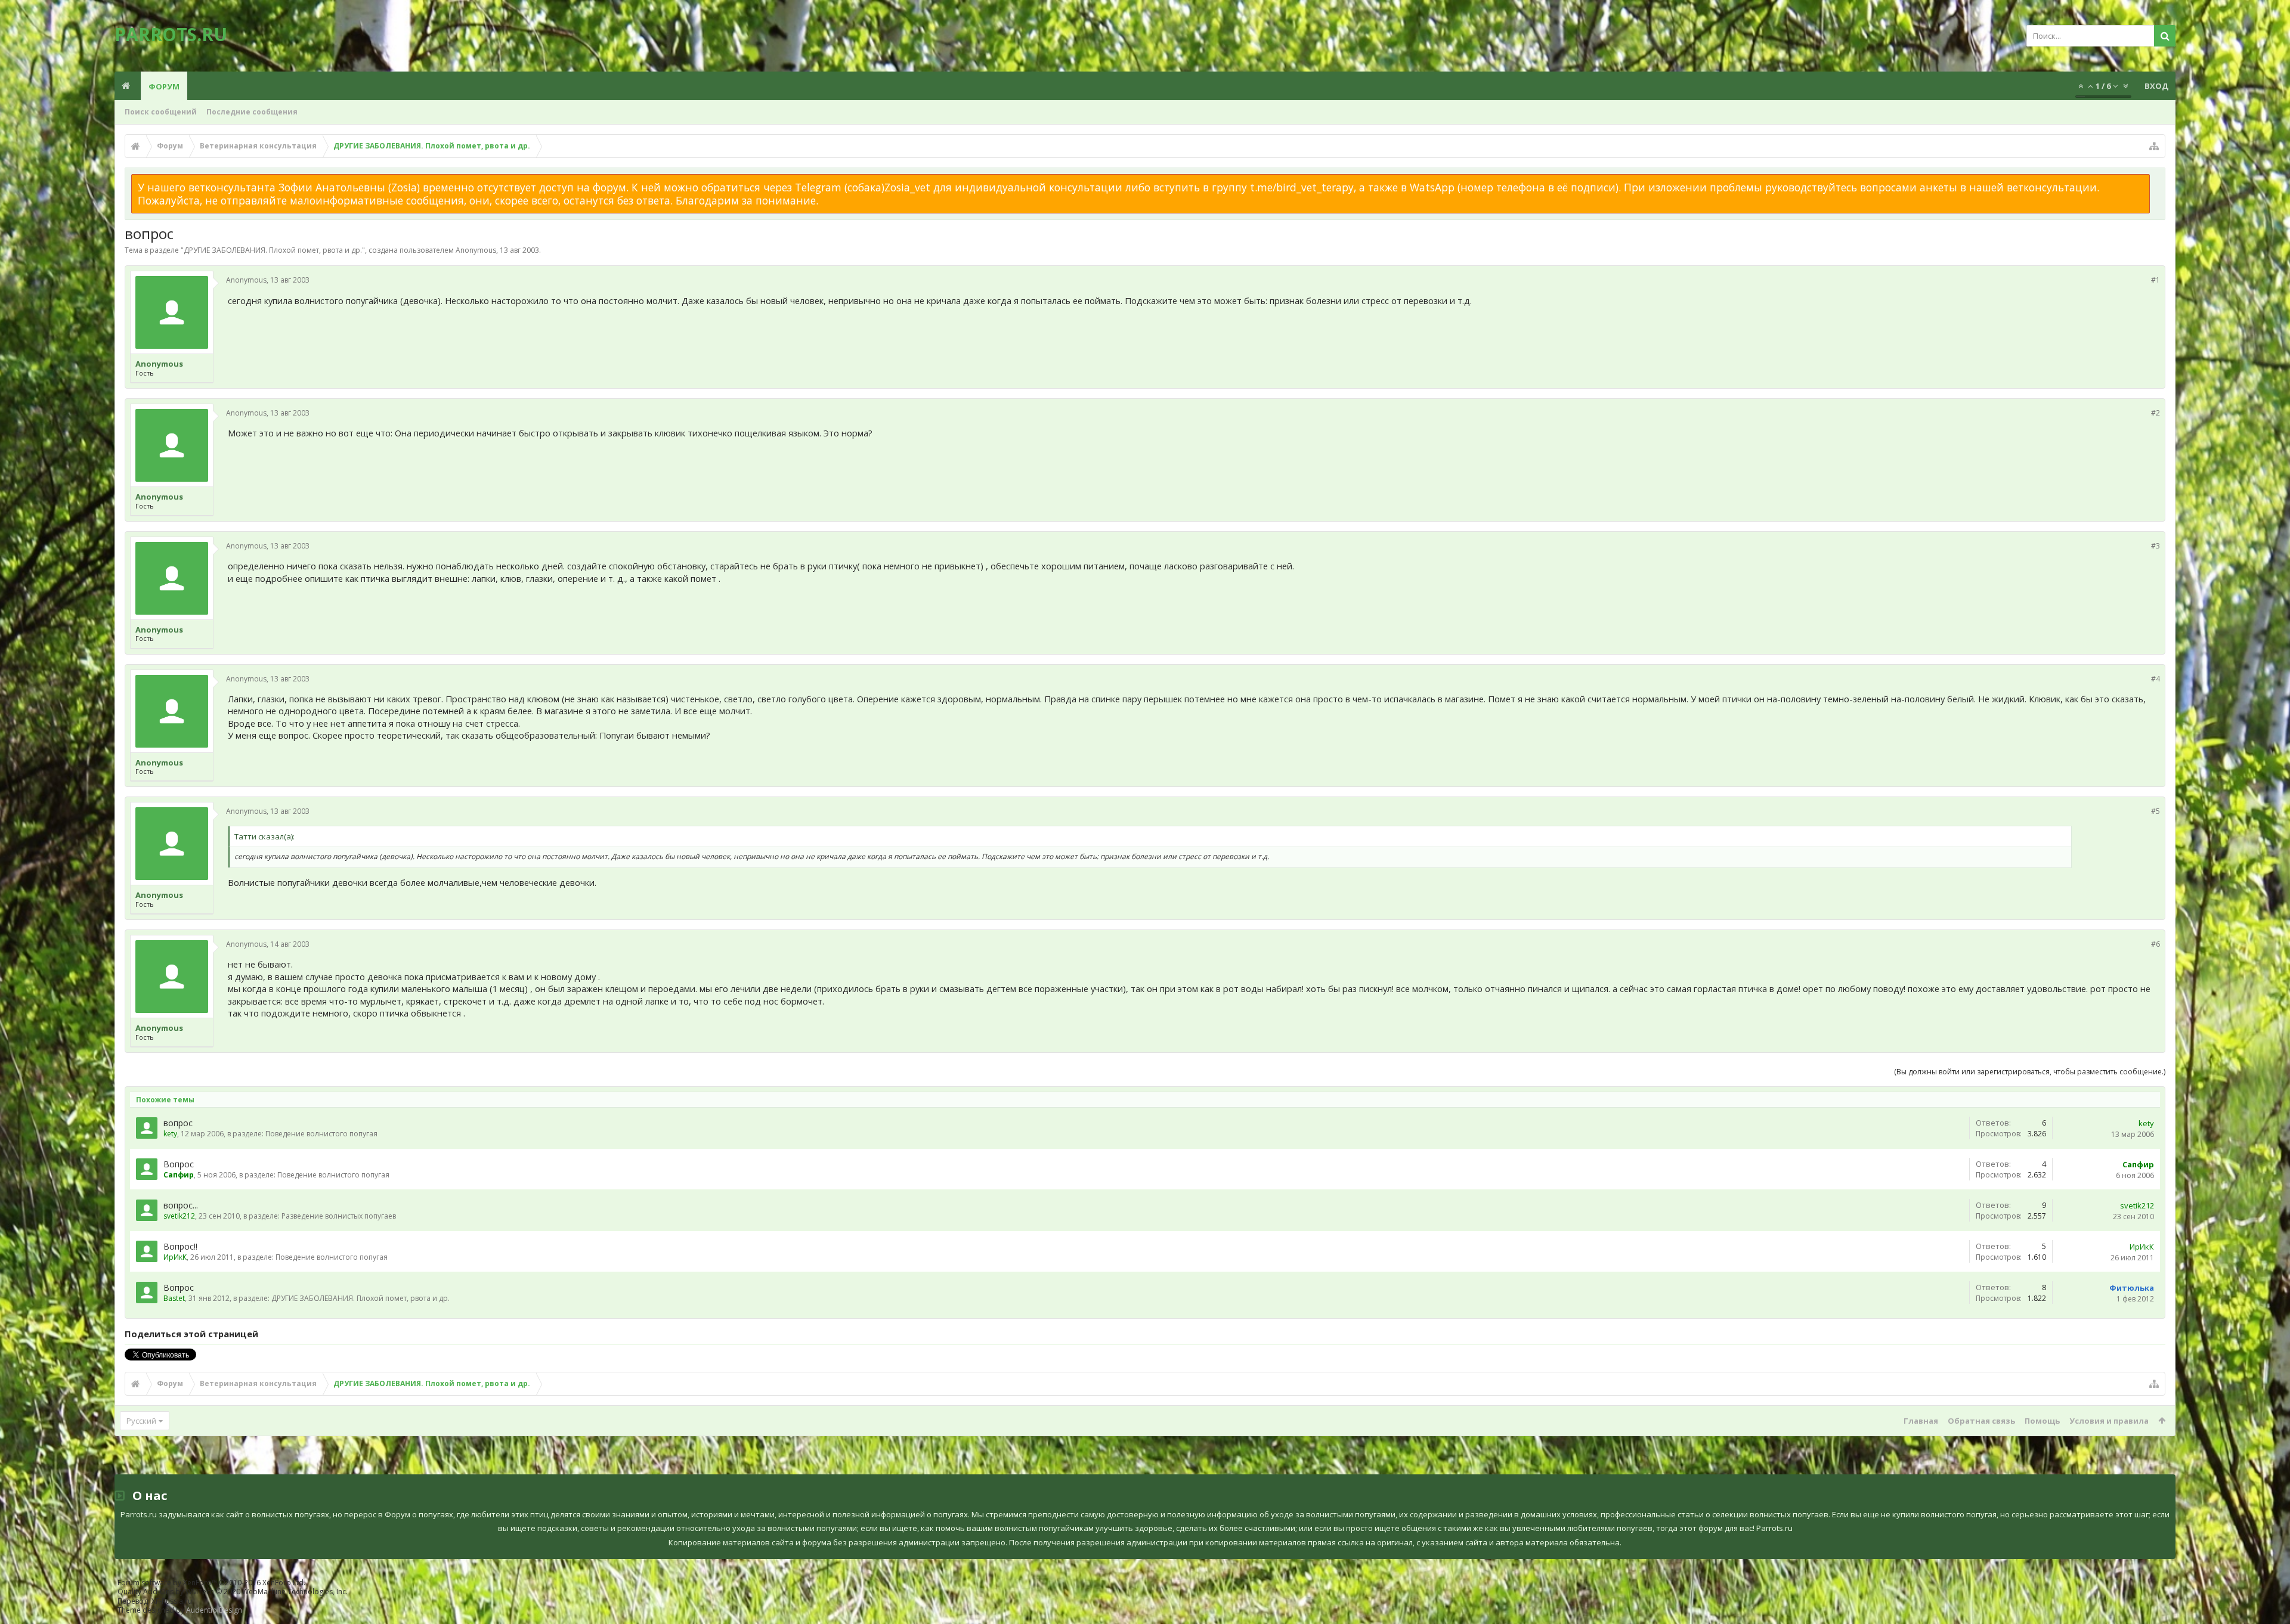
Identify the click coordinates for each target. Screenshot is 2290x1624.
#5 (2156, 811)
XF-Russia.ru (172, 1601)
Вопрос (179, 1164)
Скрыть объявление (2157, 180)
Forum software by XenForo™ (211, 1583)
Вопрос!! (180, 1246)
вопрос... (181, 1205)
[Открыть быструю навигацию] (2154, 146)
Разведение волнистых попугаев (339, 1216)
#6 (2156, 944)
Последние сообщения (252, 112)
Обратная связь (1981, 1421)
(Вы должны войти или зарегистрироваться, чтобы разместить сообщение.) (2030, 1072)
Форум (164, 86)
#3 (2156, 546)
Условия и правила (2109, 1421)
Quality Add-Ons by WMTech (233, 1592)
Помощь (2042, 1421)
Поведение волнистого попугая (321, 1134)
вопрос (178, 1123)
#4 (2156, 679)
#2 (2156, 413)
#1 (2156, 280)
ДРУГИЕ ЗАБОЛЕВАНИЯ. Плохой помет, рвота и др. (273, 250)
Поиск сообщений (161, 112)
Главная (1921, 1421)
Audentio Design (214, 1610)
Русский (141, 1421)
